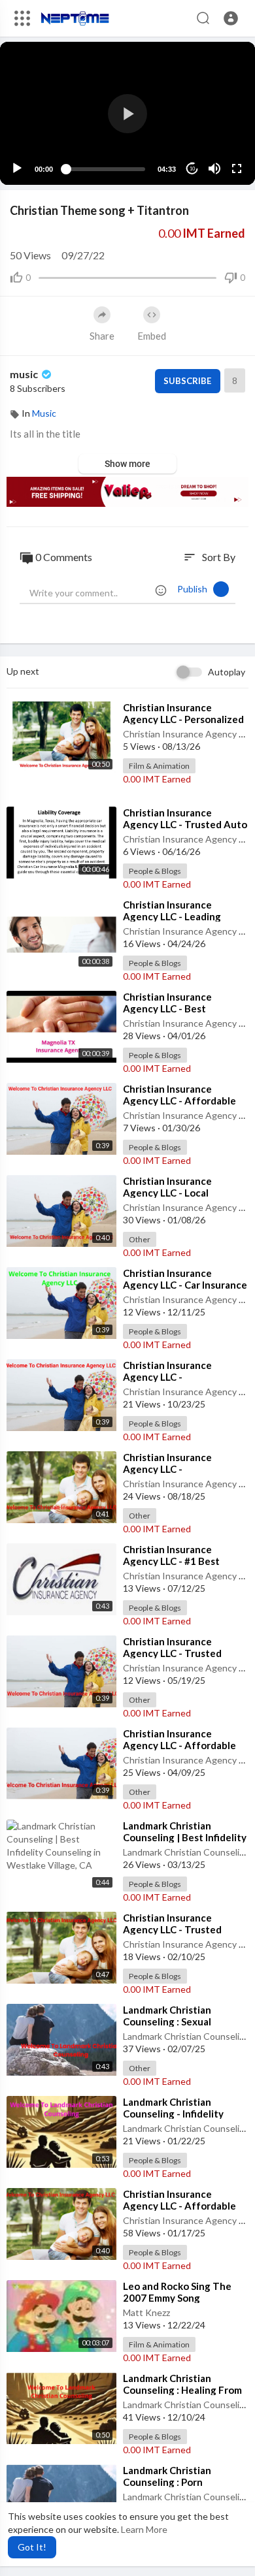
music (25, 374)
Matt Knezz (146, 2312)
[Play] (17, 169)
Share (102, 336)
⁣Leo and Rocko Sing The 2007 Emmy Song (177, 2292)
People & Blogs (155, 871)
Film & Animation (159, 766)
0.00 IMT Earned (157, 779)
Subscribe (187, 381)
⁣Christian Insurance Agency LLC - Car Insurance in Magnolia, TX (185, 1285)
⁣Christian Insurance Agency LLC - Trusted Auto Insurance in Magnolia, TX (185, 824)
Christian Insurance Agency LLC (188, 734)
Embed (152, 336)
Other (140, 1239)
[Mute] (214, 169)
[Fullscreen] (237, 169)
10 (192, 169)
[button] (231, 18)
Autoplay (227, 672)
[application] (127, 113)
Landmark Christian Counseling (186, 1852)
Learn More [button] (144, 2529)
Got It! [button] (32, 2547)
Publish (195, 589)
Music (44, 413)
